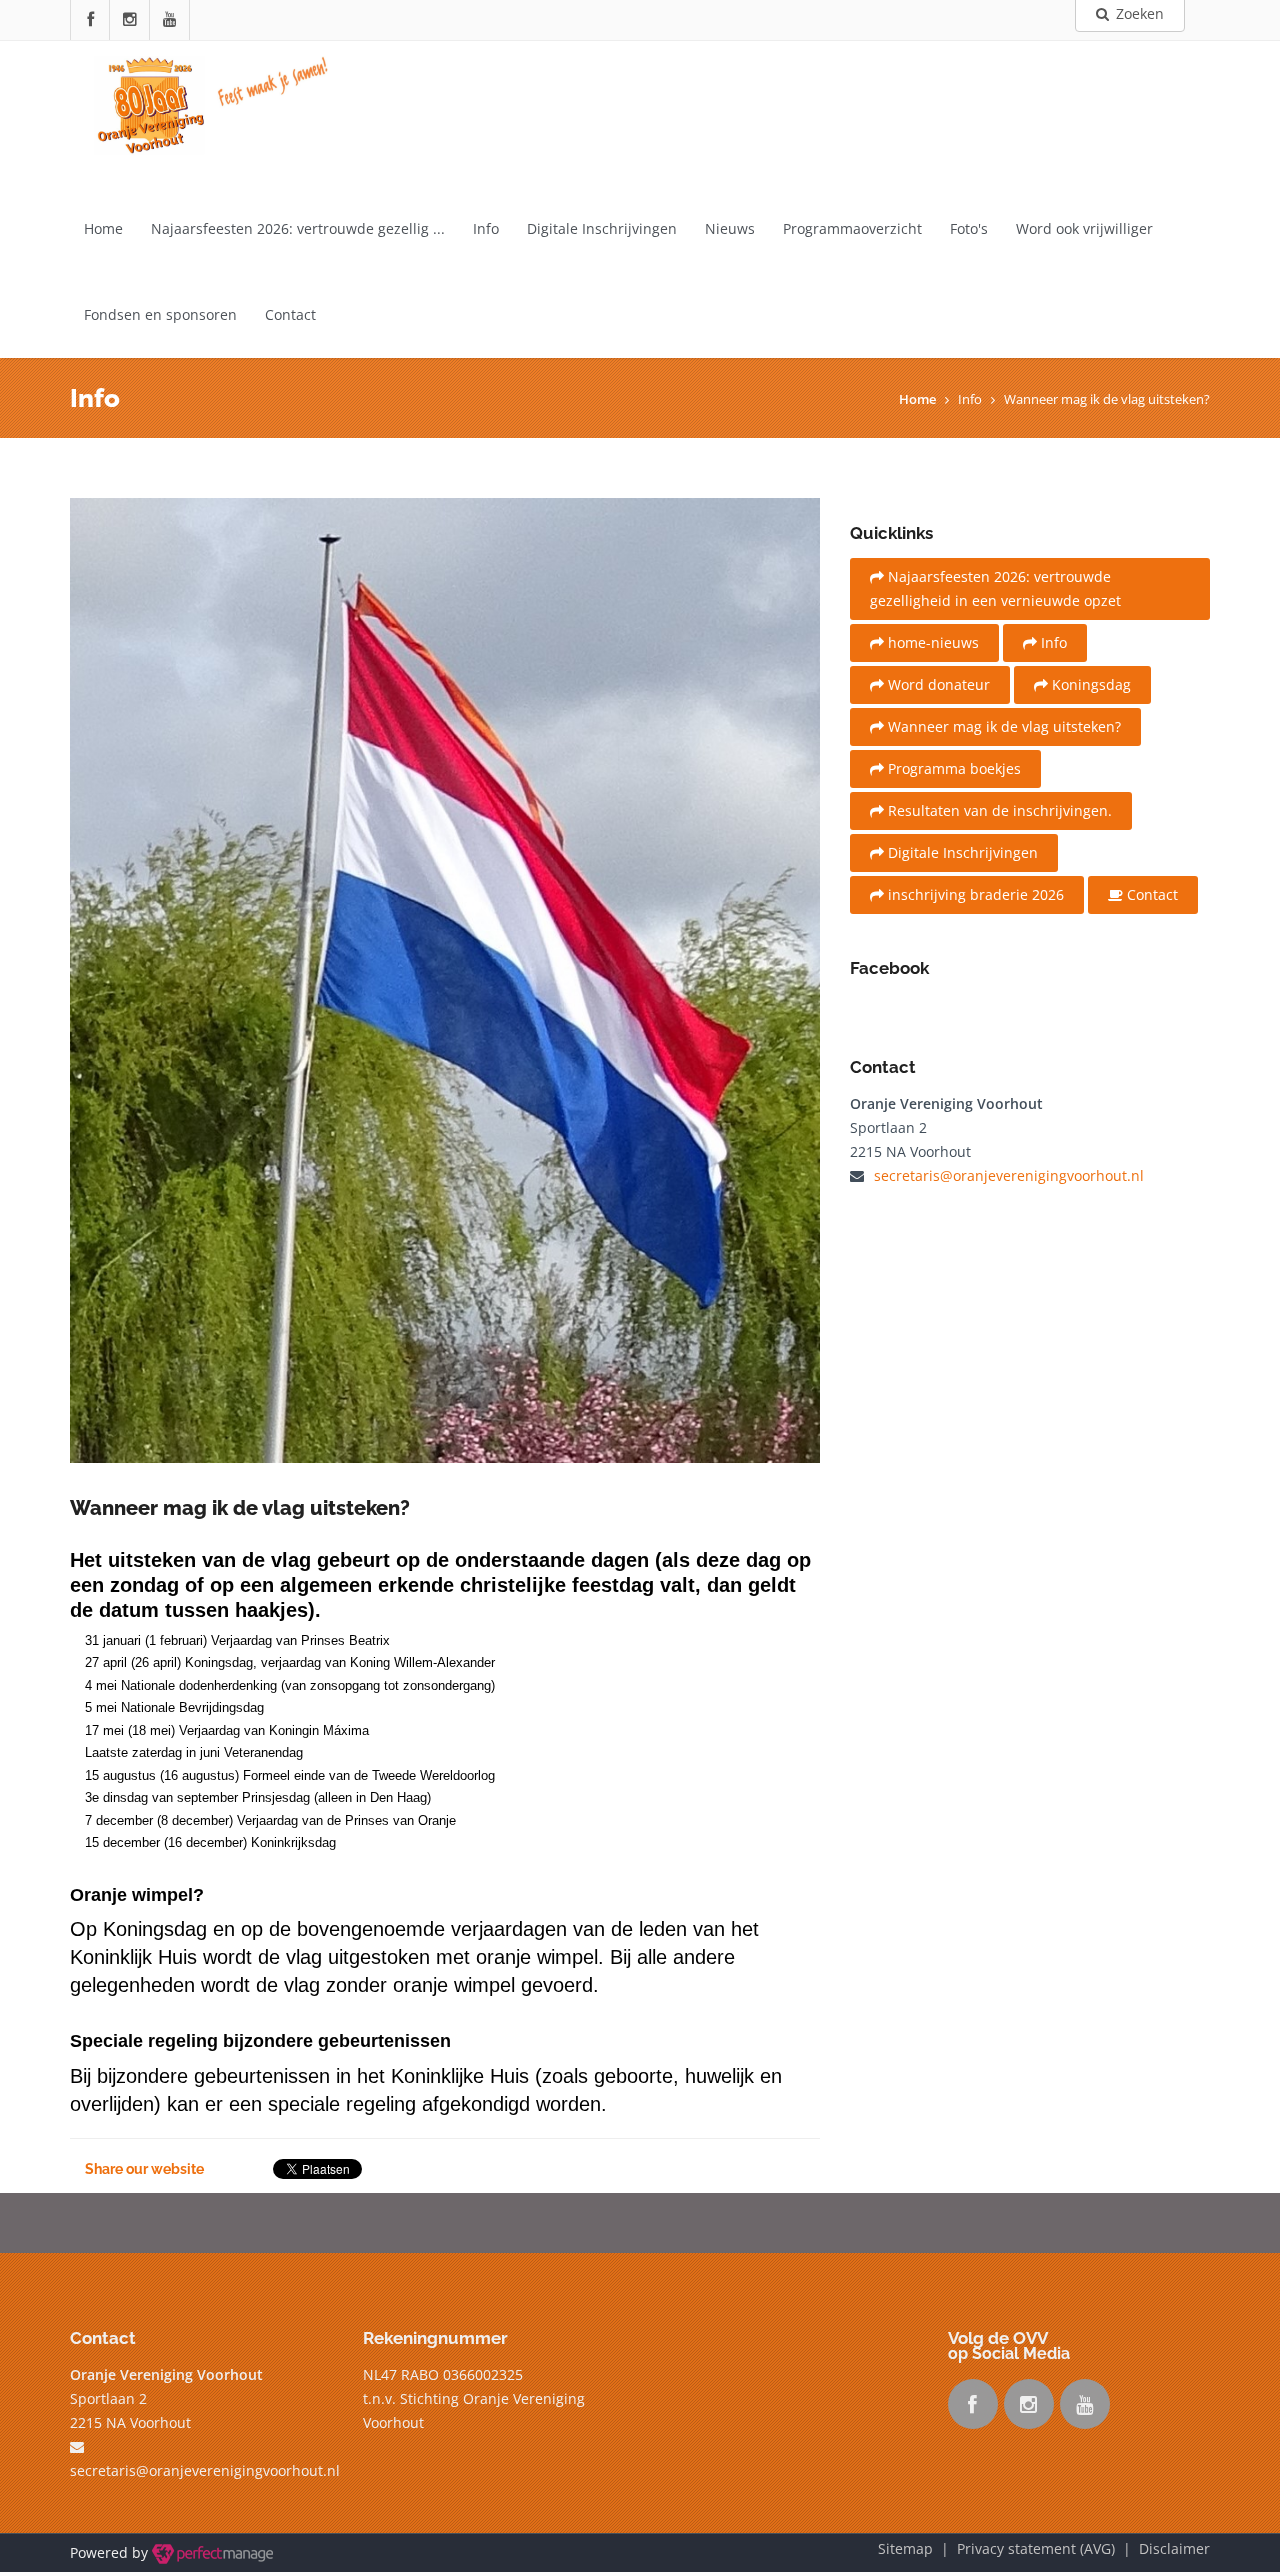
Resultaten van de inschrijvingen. (998, 810)
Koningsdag (1089, 684)
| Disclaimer (1162, 2548)
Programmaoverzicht (852, 228)
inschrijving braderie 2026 (974, 894)
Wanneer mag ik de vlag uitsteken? (1002, 726)
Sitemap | (917, 2548)
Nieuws (730, 228)
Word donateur (937, 684)
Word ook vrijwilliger (1084, 228)
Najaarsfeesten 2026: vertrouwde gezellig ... (298, 228)
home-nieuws (931, 642)
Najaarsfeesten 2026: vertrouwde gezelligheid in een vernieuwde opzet (995, 588)
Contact (290, 314)
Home (103, 228)
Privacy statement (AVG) (1036, 2548)
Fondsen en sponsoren (160, 314)
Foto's (969, 228)
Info (486, 228)
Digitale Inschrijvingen (602, 228)
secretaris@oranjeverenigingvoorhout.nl (1009, 1175)
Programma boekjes (952, 768)
